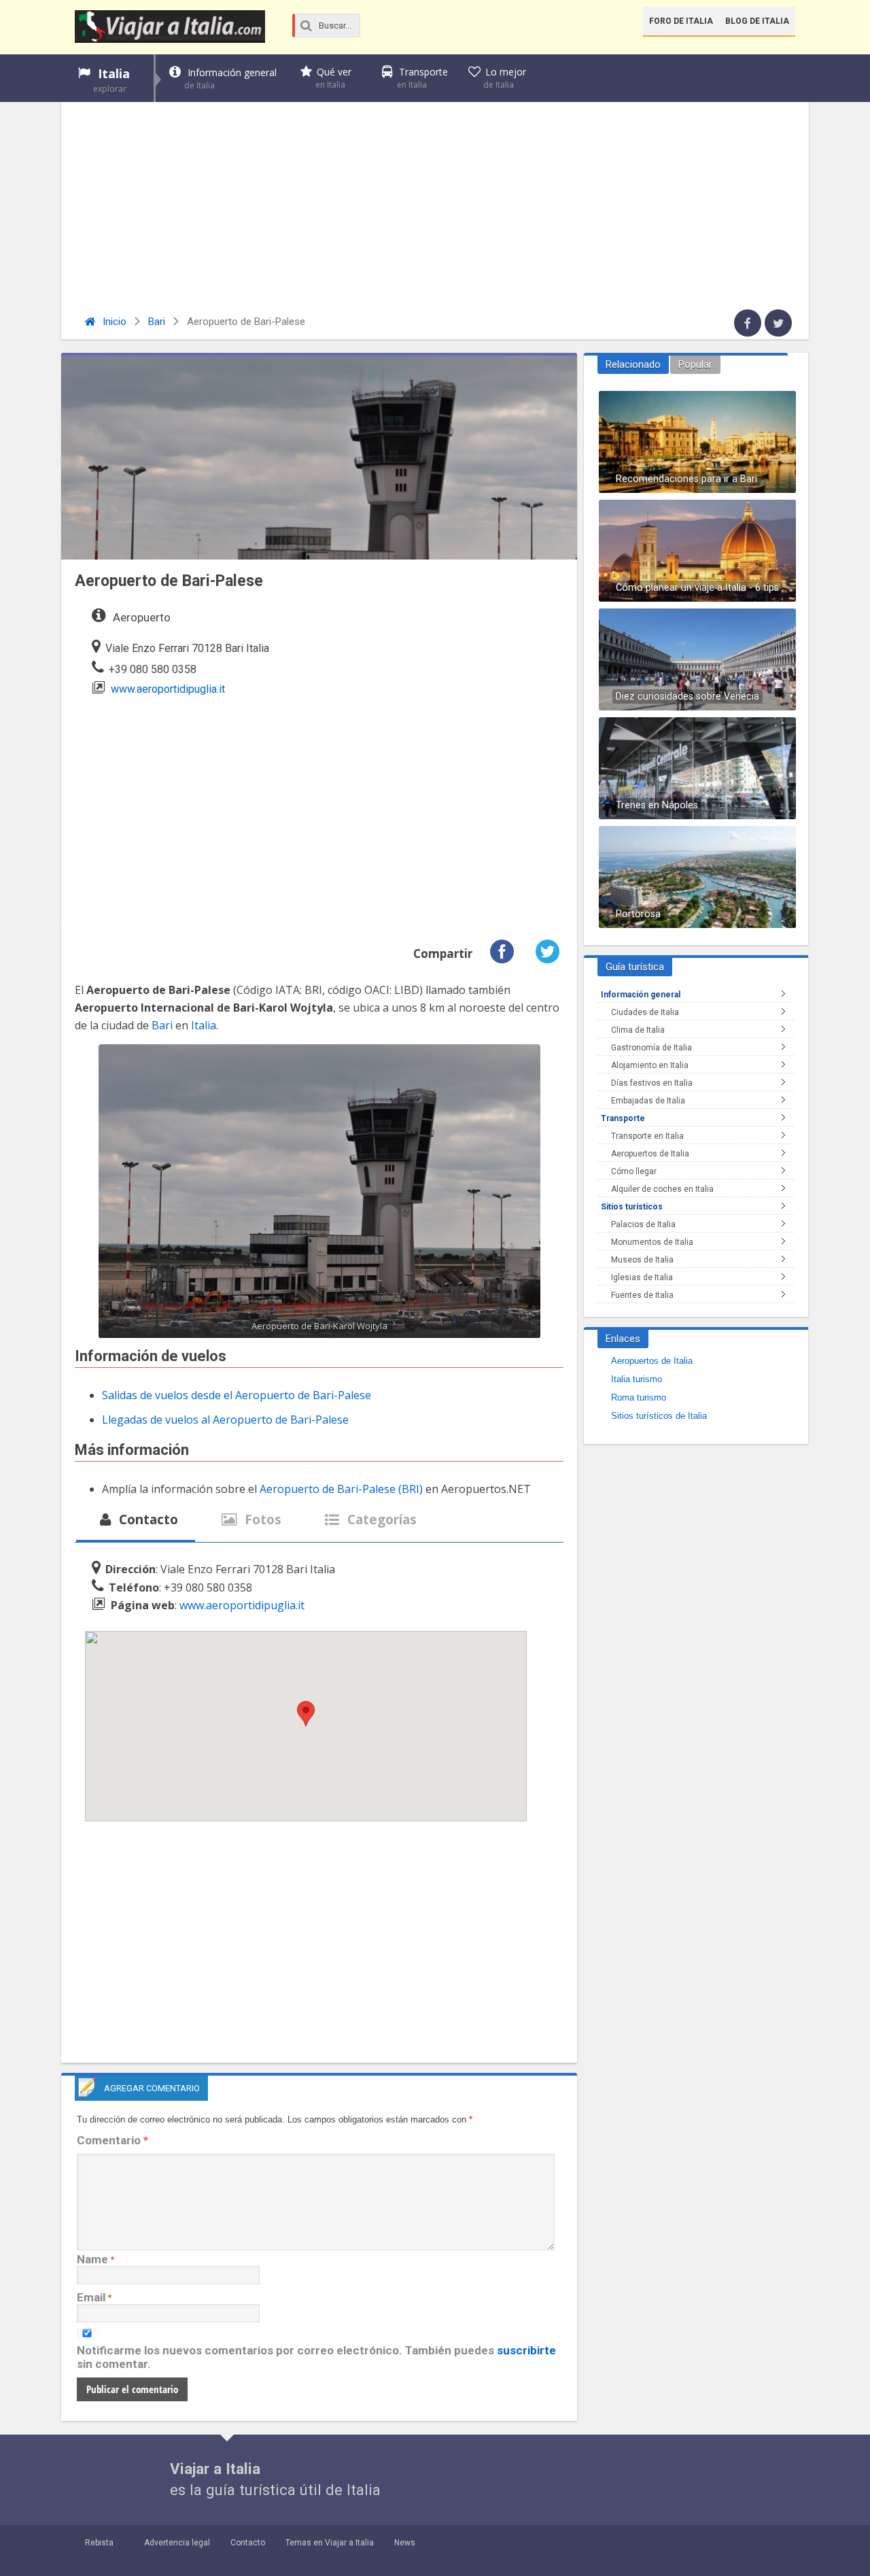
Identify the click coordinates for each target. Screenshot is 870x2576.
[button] (306, 1714)
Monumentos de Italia (652, 1242)
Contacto (147, 1519)
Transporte (422, 78)
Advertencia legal (177, 2543)
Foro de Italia (681, 21)
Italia (111, 80)
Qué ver (333, 78)
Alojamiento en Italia (650, 1065)
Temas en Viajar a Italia (330, 2543)
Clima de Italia (638, 1030)
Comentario (112, 2140)
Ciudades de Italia (645, 1012)
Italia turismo (637, 1379)
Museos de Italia (642, 1260)
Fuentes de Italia (642, 1295)
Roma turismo (639, 1397)
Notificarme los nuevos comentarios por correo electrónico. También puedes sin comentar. (316, 2357)
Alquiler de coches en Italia (662, 1189)
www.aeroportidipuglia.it (168, 689)
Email (91, 2297)
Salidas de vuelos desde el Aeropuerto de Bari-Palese (237, 1395)
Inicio (113, 322)
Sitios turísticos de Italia (659, 1416)
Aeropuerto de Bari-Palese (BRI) (341, 1489)
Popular (695, 364)
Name (92, 2259)
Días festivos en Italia (652, 1083)
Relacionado (633, 364)
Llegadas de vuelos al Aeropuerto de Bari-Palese (225, 1420)
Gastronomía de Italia (651, 1048)
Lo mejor (505, 78)
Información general (230, 79)
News (405, 2543)
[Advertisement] (435, 207)
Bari (157, 322)
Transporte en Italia (647, 1136)
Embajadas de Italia (648, 1101)
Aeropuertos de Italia (650, 1154)
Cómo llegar (634, 1171)
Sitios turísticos (632, 1207)
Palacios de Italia (643, 1224)
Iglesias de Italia (642, 1277)
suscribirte (526, 2350)
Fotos (261, 1519)
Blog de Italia (757, 21)
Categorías (380, 1519)
